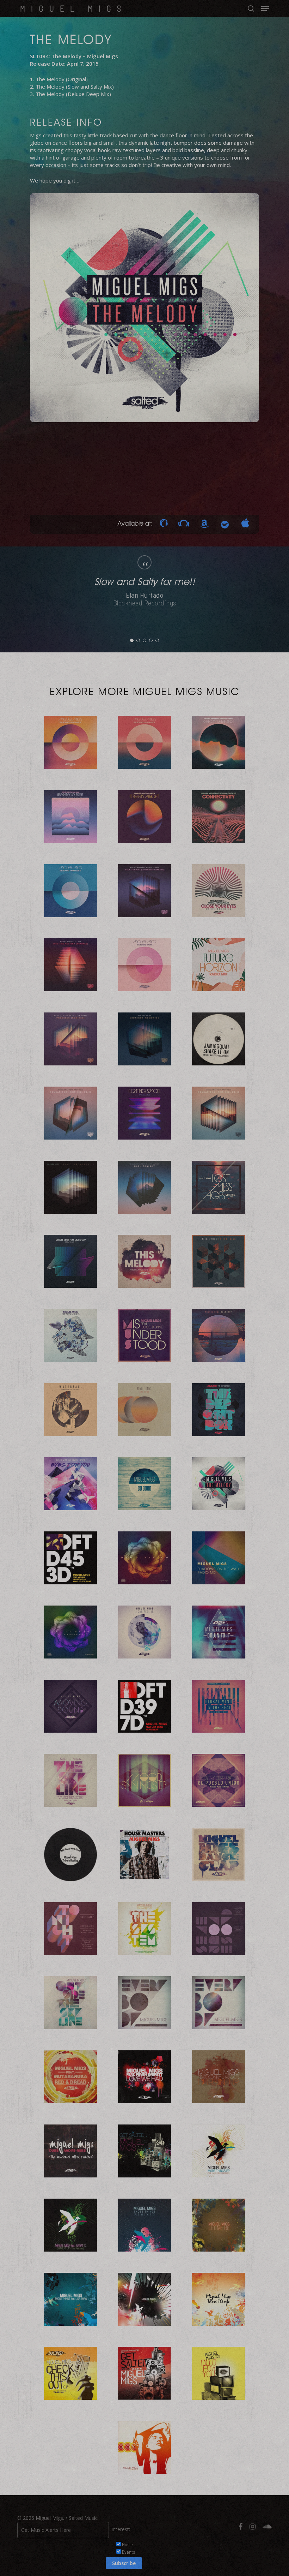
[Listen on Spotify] (225, 524)
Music (127, 2544)
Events (128, 2552)
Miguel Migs (73, 8)
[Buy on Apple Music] (245, 524)
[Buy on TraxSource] (164, 524)
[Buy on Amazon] (204, 524)
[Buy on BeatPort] (184, 524)
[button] (265, 8)
